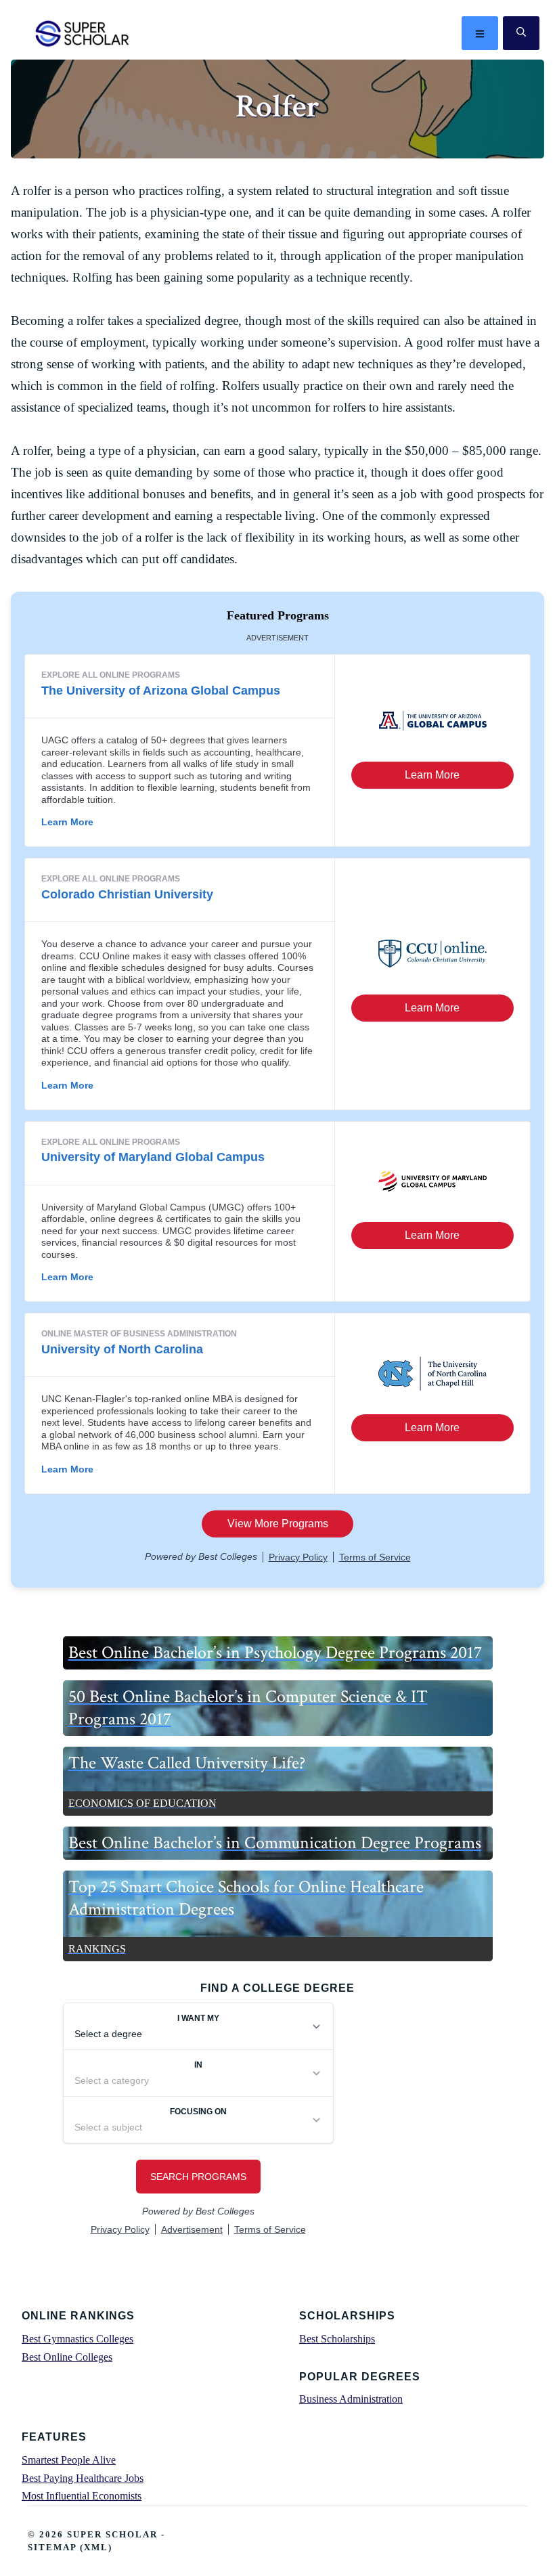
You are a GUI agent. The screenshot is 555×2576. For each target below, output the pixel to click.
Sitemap (52, 2547)
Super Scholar (83, 33)
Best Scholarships (337, 2339)
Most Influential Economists (82, 2496)
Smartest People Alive (69, 2460)
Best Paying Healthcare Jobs (83, 2478)
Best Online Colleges (67, 2357)
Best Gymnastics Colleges (77, 2339)
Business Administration (351, 2399)
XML (96, 2547)
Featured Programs (278, 615)
